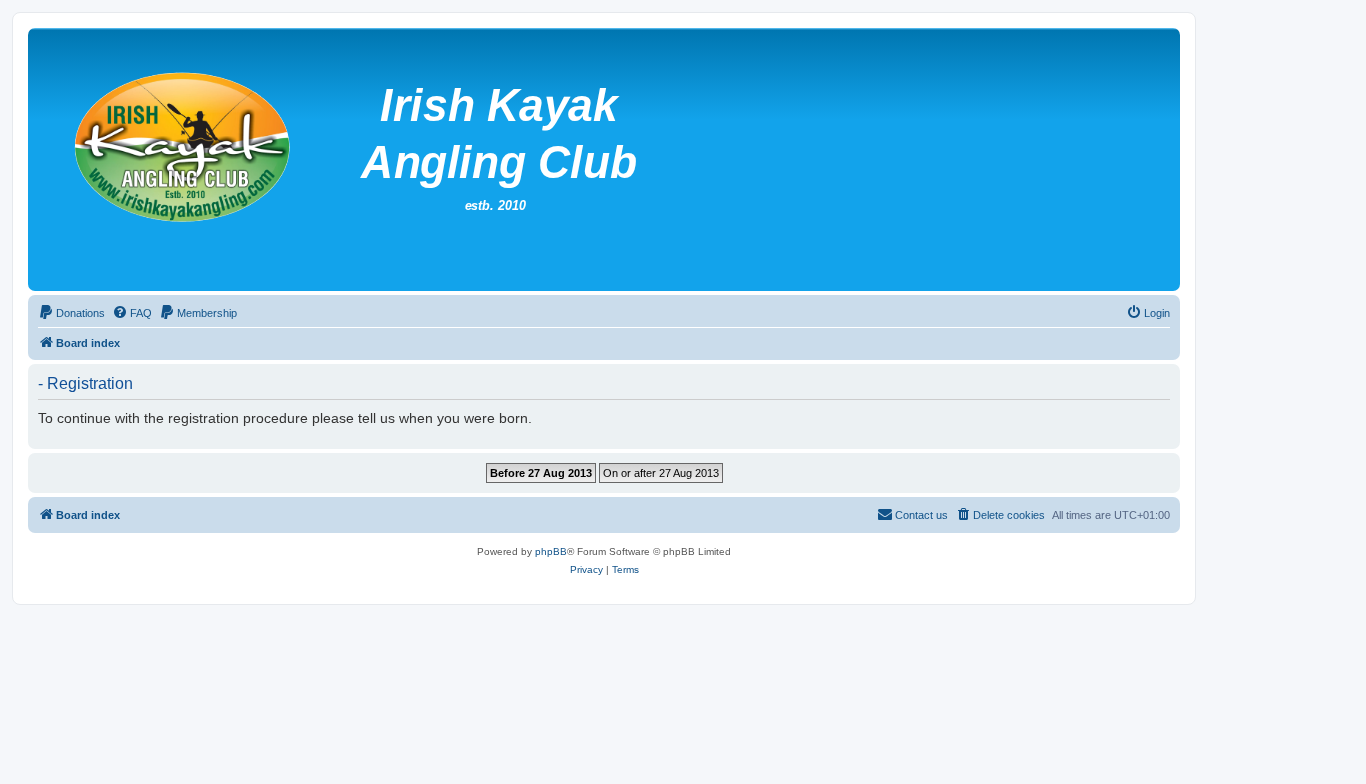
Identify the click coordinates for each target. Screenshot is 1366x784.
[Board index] (519, 159)
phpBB (551, 551)
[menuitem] (71, 313)
